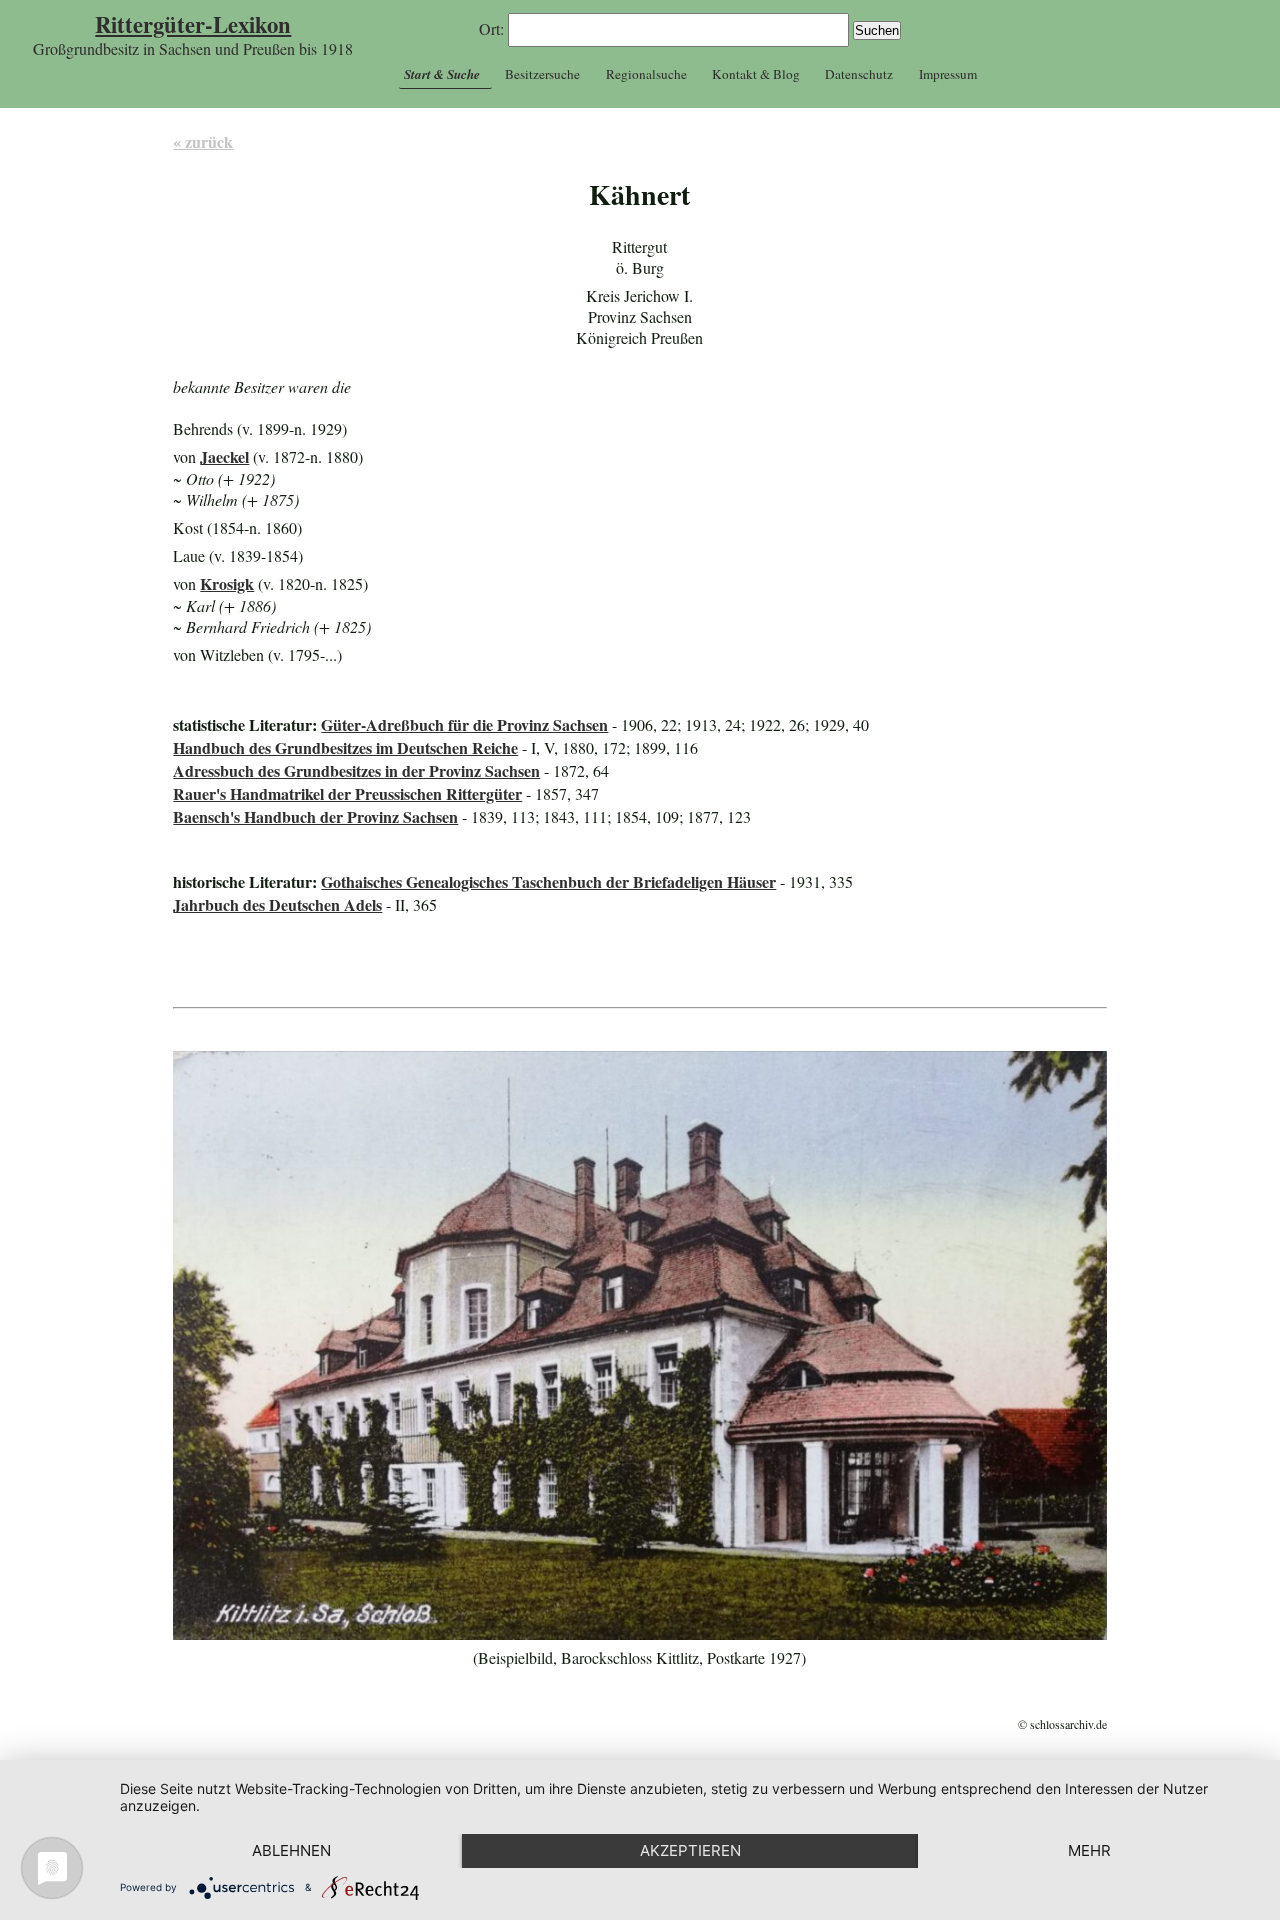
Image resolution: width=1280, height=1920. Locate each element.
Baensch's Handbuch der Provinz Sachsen (315, 816)
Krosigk (227, 583)
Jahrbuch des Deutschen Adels (277, 904)
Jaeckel (224, 456)
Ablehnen (291, 1850)
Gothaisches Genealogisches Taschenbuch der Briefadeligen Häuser (548, 881)
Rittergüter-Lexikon (193, 24)
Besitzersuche (542, 74)
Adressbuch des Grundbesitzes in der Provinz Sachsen (356, 770)
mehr (1089, 1850)
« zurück (203, 141)
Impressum (948, 74)
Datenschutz (859, 74)
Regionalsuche (646, 74)
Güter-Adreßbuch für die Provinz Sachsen (464, 724)
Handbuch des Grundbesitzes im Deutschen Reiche (345, 747)
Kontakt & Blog (756, 74)
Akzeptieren (690, 1850)
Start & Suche (442, 74)
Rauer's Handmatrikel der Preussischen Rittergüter (347, 793)
